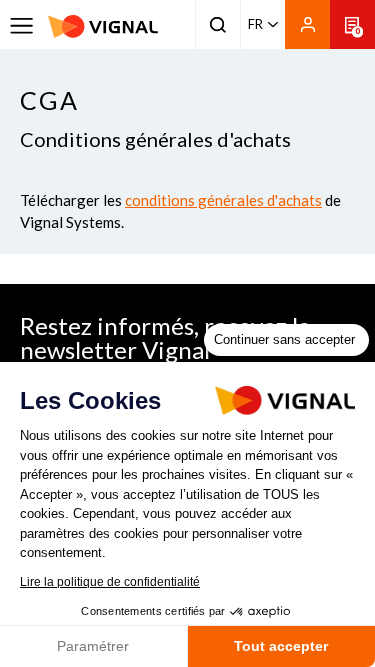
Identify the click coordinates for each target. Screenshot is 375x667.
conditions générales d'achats (223, 200)
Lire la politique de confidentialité (110, 582)
